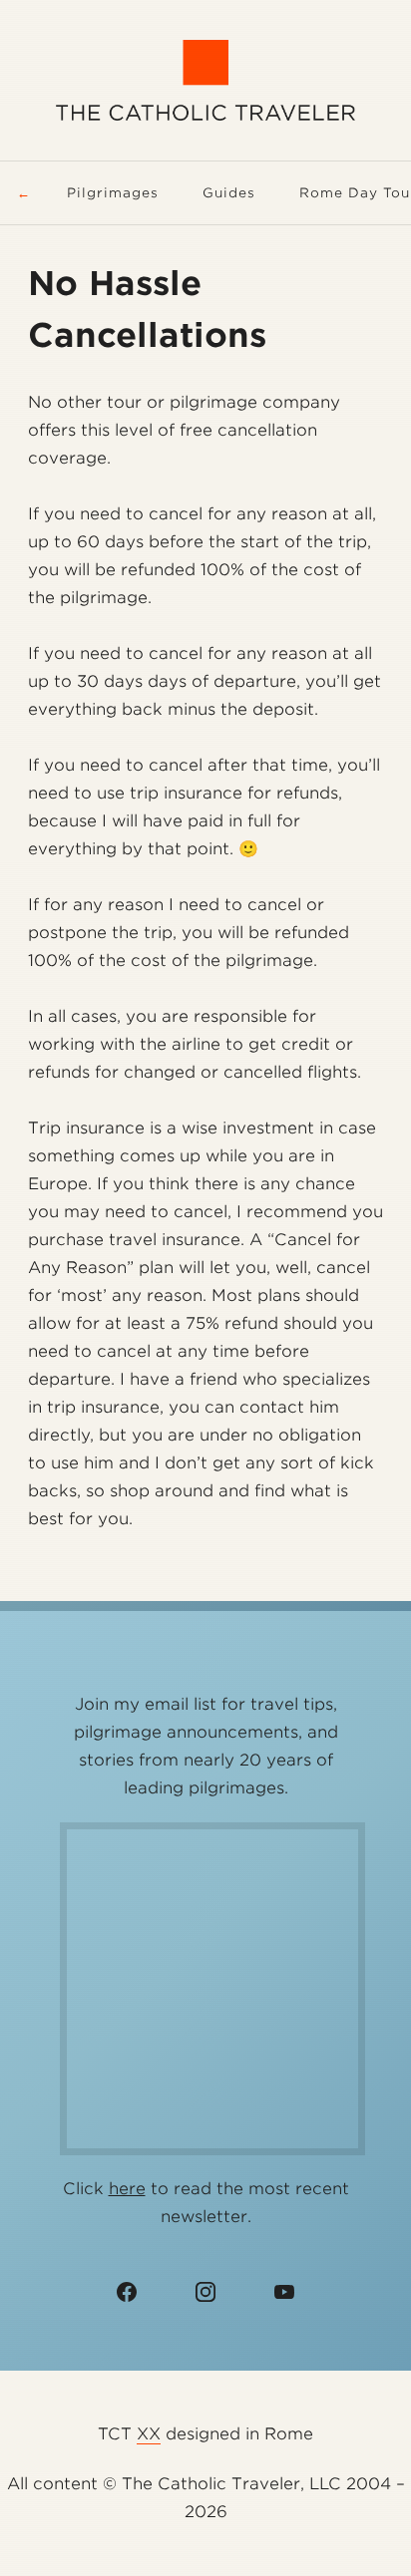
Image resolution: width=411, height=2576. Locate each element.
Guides (229, 193)
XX (149, 2434)
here (127, 2189)
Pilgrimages (113, 193)
